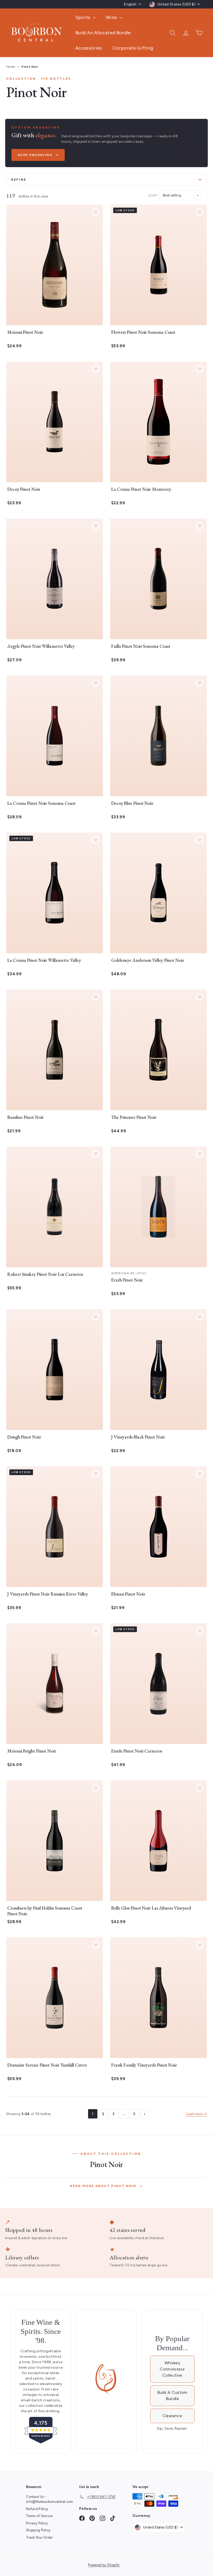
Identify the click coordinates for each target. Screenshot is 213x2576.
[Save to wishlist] (96, 212)
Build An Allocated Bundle (103, 33)
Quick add (52, 319)
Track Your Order (39, 2537)
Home (11, 67)
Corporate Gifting (133, 48)
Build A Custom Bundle (172, 2396)
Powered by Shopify (104, 2565)
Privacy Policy (37, 2523)
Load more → (197, 2114)
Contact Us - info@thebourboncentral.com (49, 2499)
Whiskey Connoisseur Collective (172, 2369)
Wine (112, 17)
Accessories (89, 48)
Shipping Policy (38, 2530)
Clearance (172, 2416)
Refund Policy (37, 2509)
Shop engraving (35, 155)
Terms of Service (39, 2516)
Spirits (83, 17)
